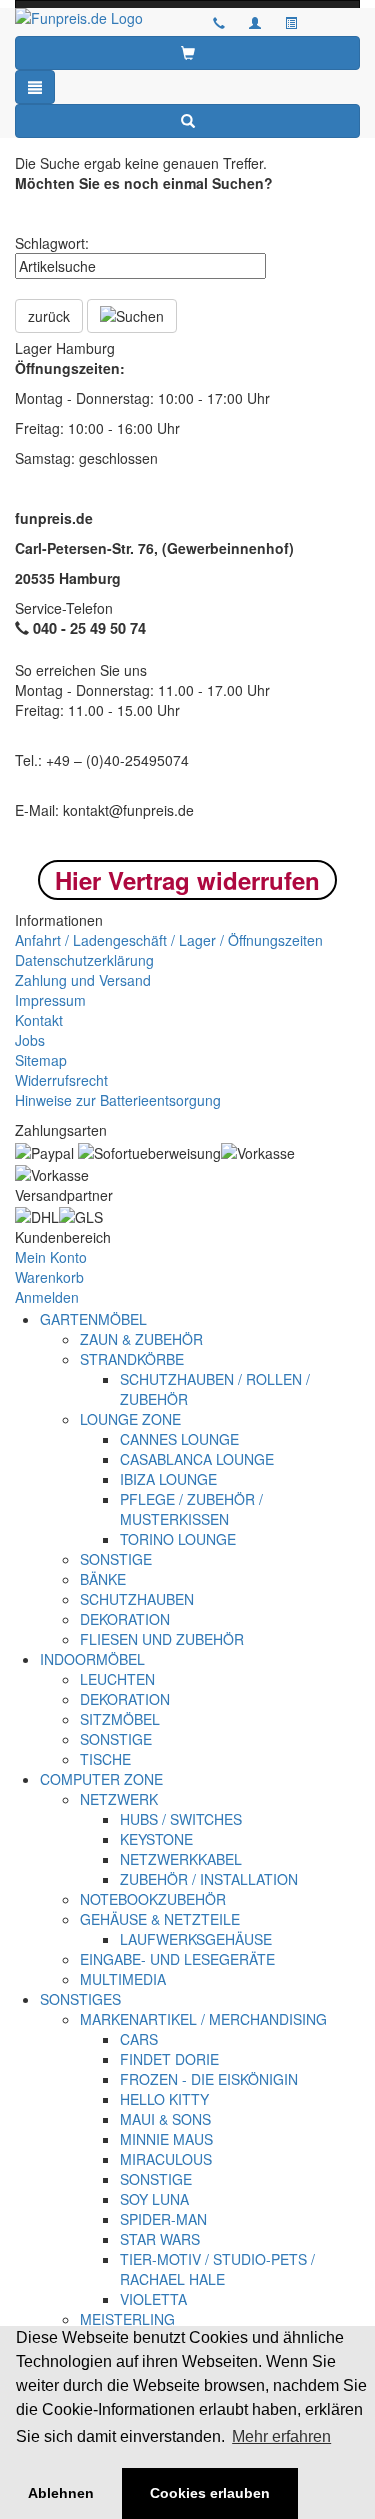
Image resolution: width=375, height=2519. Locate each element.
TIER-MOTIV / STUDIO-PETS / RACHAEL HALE (217, 2269)
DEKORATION (125, 1619)
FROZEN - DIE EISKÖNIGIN (209, 2079)
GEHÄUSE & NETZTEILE (160, 1919)
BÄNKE (103, 1579)
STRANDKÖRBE (132, 1359)
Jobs (30, 1040)
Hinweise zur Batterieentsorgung (118, 1100)
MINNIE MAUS (166, 2139)
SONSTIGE (116, 1559)
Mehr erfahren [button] (281, 2436)
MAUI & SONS (165, 2119)
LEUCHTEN (117, 1679)
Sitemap (41, 1060)
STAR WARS (160, 2239)
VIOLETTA (153, 2299)
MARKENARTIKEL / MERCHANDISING (203, 2019)
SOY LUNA (154, 2199)
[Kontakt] (219, 22)
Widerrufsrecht (61, 1080)
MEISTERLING (127, 2319)
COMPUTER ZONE (101, 1779)
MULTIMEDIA (123, 1979)
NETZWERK (119, 1799)
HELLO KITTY (164, 2099)
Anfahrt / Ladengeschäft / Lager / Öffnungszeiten (169, 940)
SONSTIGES (80, 1999)
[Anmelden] (255, 22)
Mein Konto (51, 1257)
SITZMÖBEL (120, 1719)
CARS (139, 2039)
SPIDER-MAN (163, 2219)
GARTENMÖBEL (93, 1319)
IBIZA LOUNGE (168, 1479)
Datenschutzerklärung (84, 960)
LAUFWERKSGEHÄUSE (196, 1939)
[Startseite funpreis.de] (94, 18)
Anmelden (47, 1297)
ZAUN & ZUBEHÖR (141, 1339)
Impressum (50, 1000)
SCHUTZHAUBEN (137, 1599)
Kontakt (39, 1020)
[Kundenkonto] (291, 22)
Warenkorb (49, 1277)
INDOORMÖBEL (92, 1659)
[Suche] (187, 121)
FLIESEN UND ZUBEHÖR (162, 1639)
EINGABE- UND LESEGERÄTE (177, 1959)
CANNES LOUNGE (179, 1439)
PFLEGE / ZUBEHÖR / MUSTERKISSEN (191, 1509)
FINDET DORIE (169, 2059)
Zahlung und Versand (83, 980)
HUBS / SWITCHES (181, 1819)
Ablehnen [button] (61, 2493)
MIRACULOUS (166, 2159)
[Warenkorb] (187, 53)
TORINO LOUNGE (178, 1539)
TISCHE (105, 1759)
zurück (49, 316)
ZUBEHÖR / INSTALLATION (209, 1879)
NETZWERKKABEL (181, 1859)
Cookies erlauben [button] (210, 2493)
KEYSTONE (156, 1839)
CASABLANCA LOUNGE (197, 1459)
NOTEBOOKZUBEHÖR (153, 1899)
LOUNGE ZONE (130, 1419)
